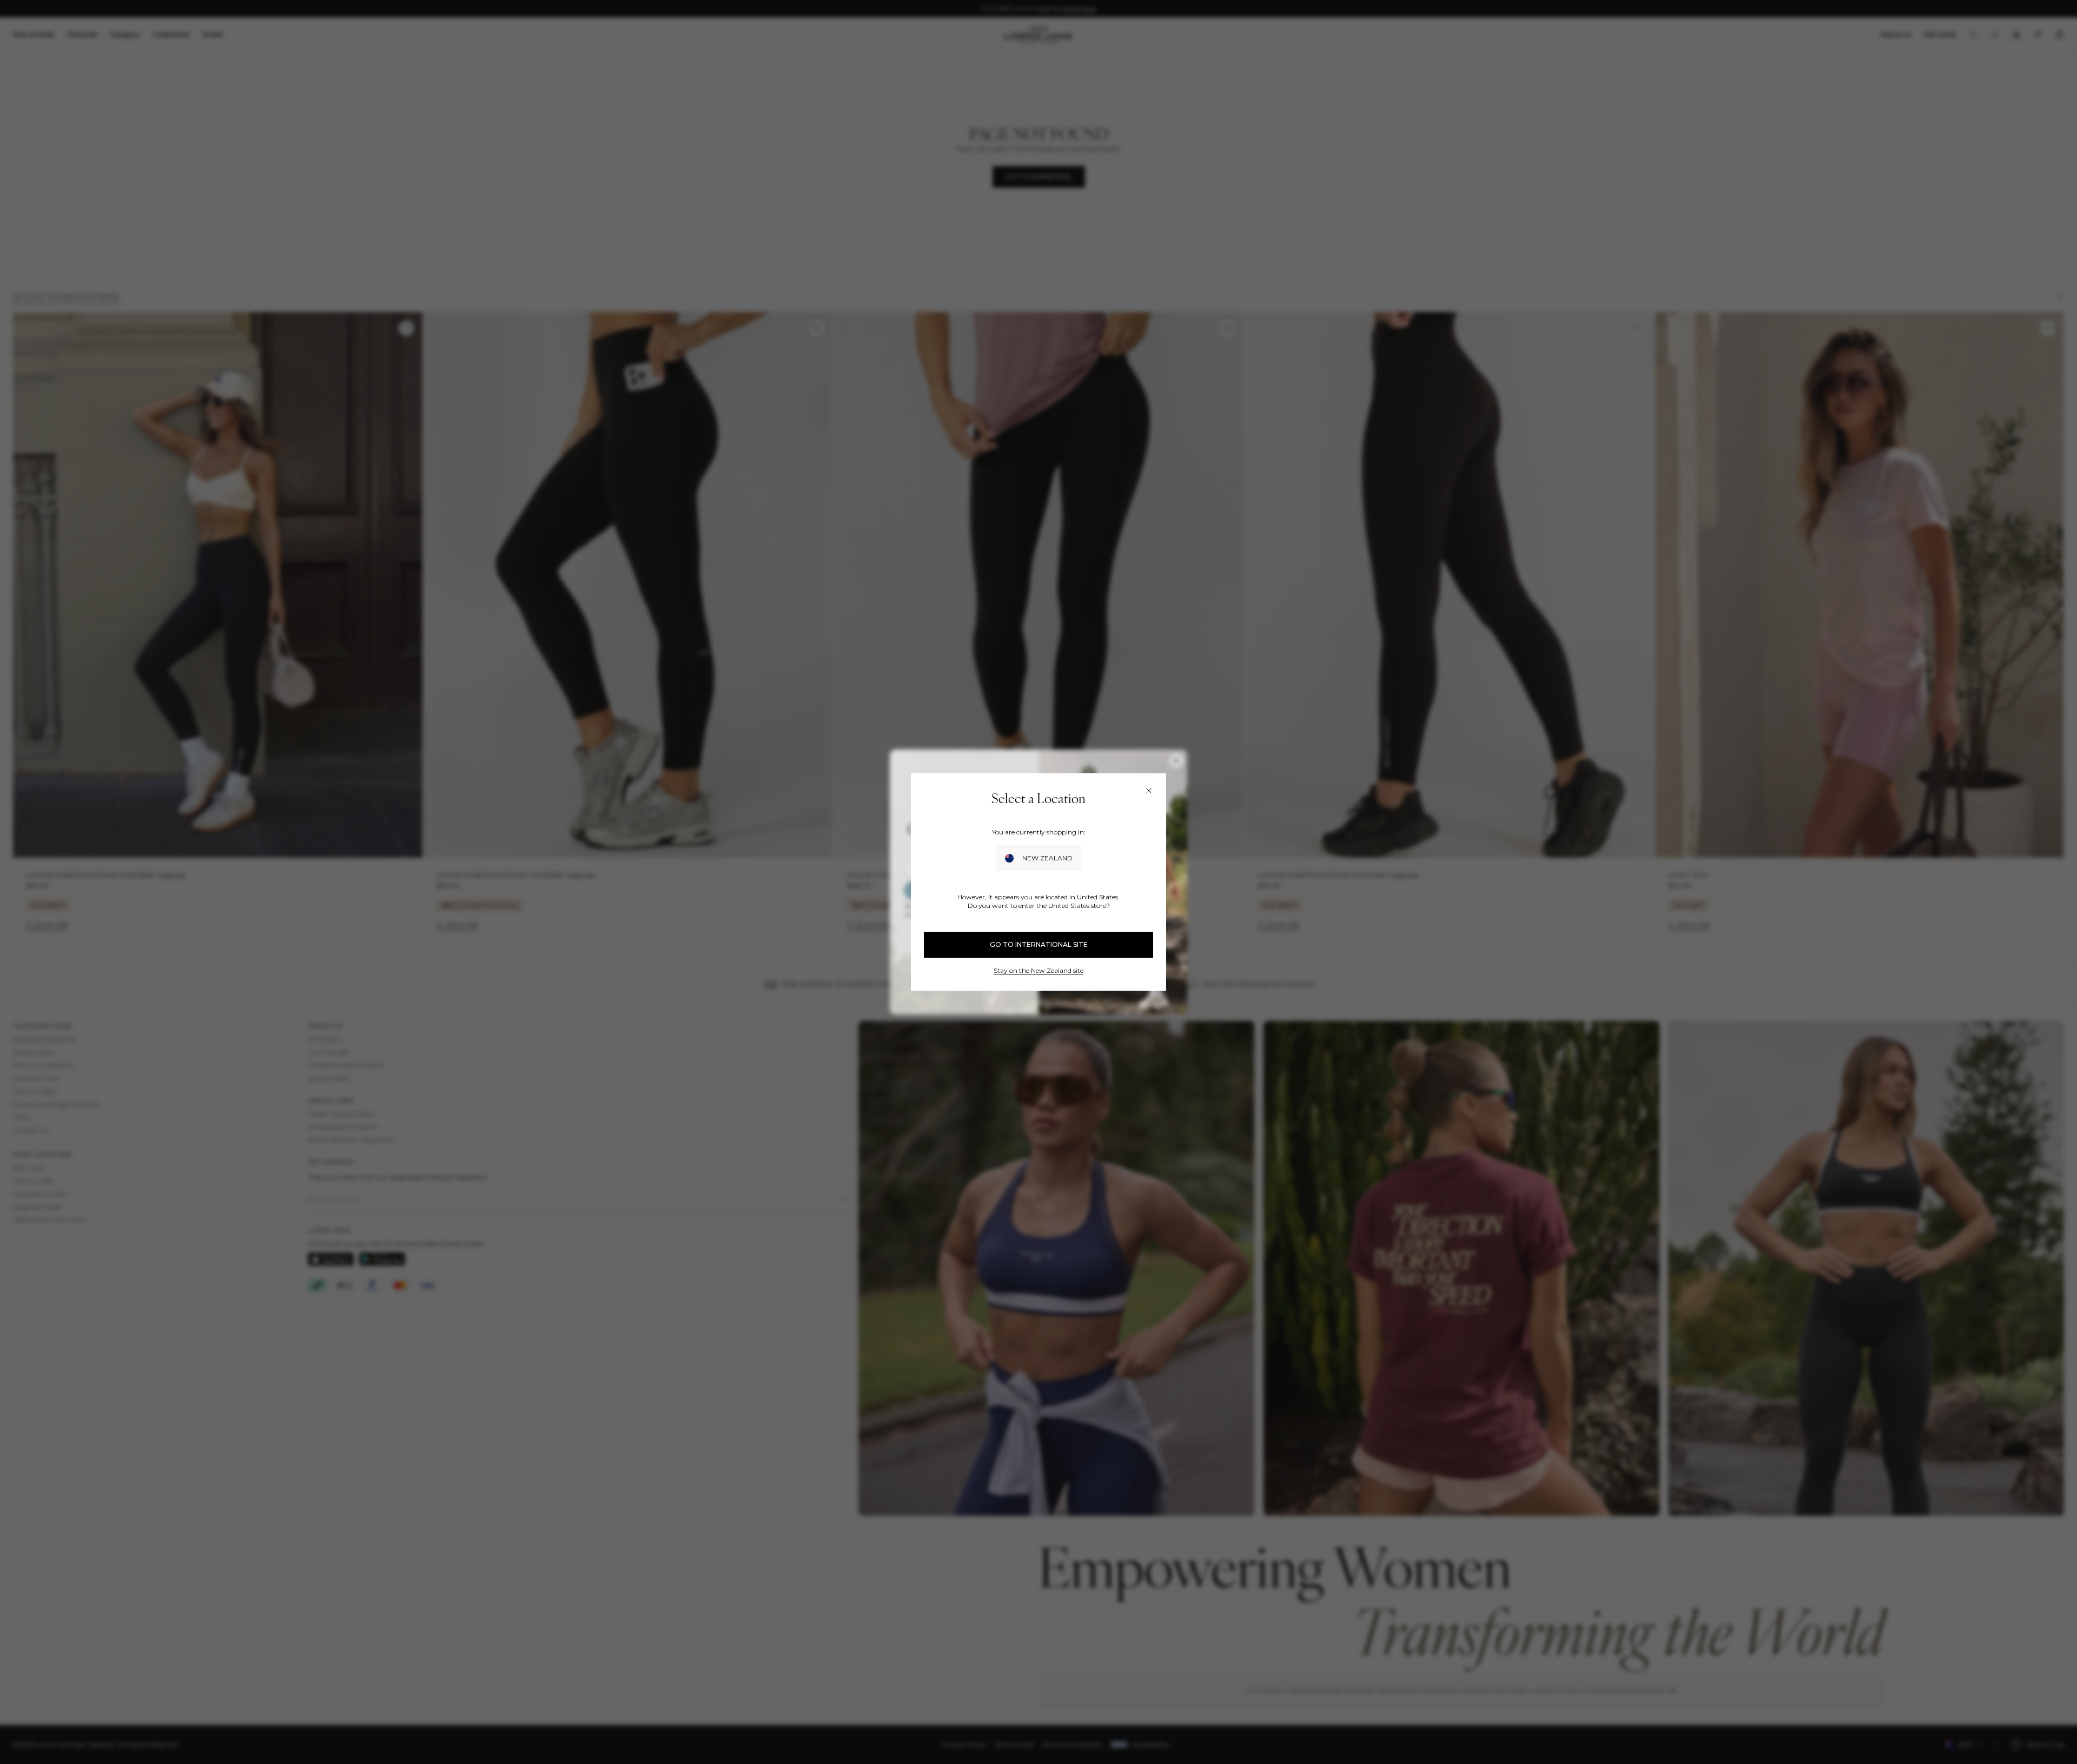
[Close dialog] (1149, 791)
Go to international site (1039, 944)
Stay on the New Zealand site (1038, 970)
